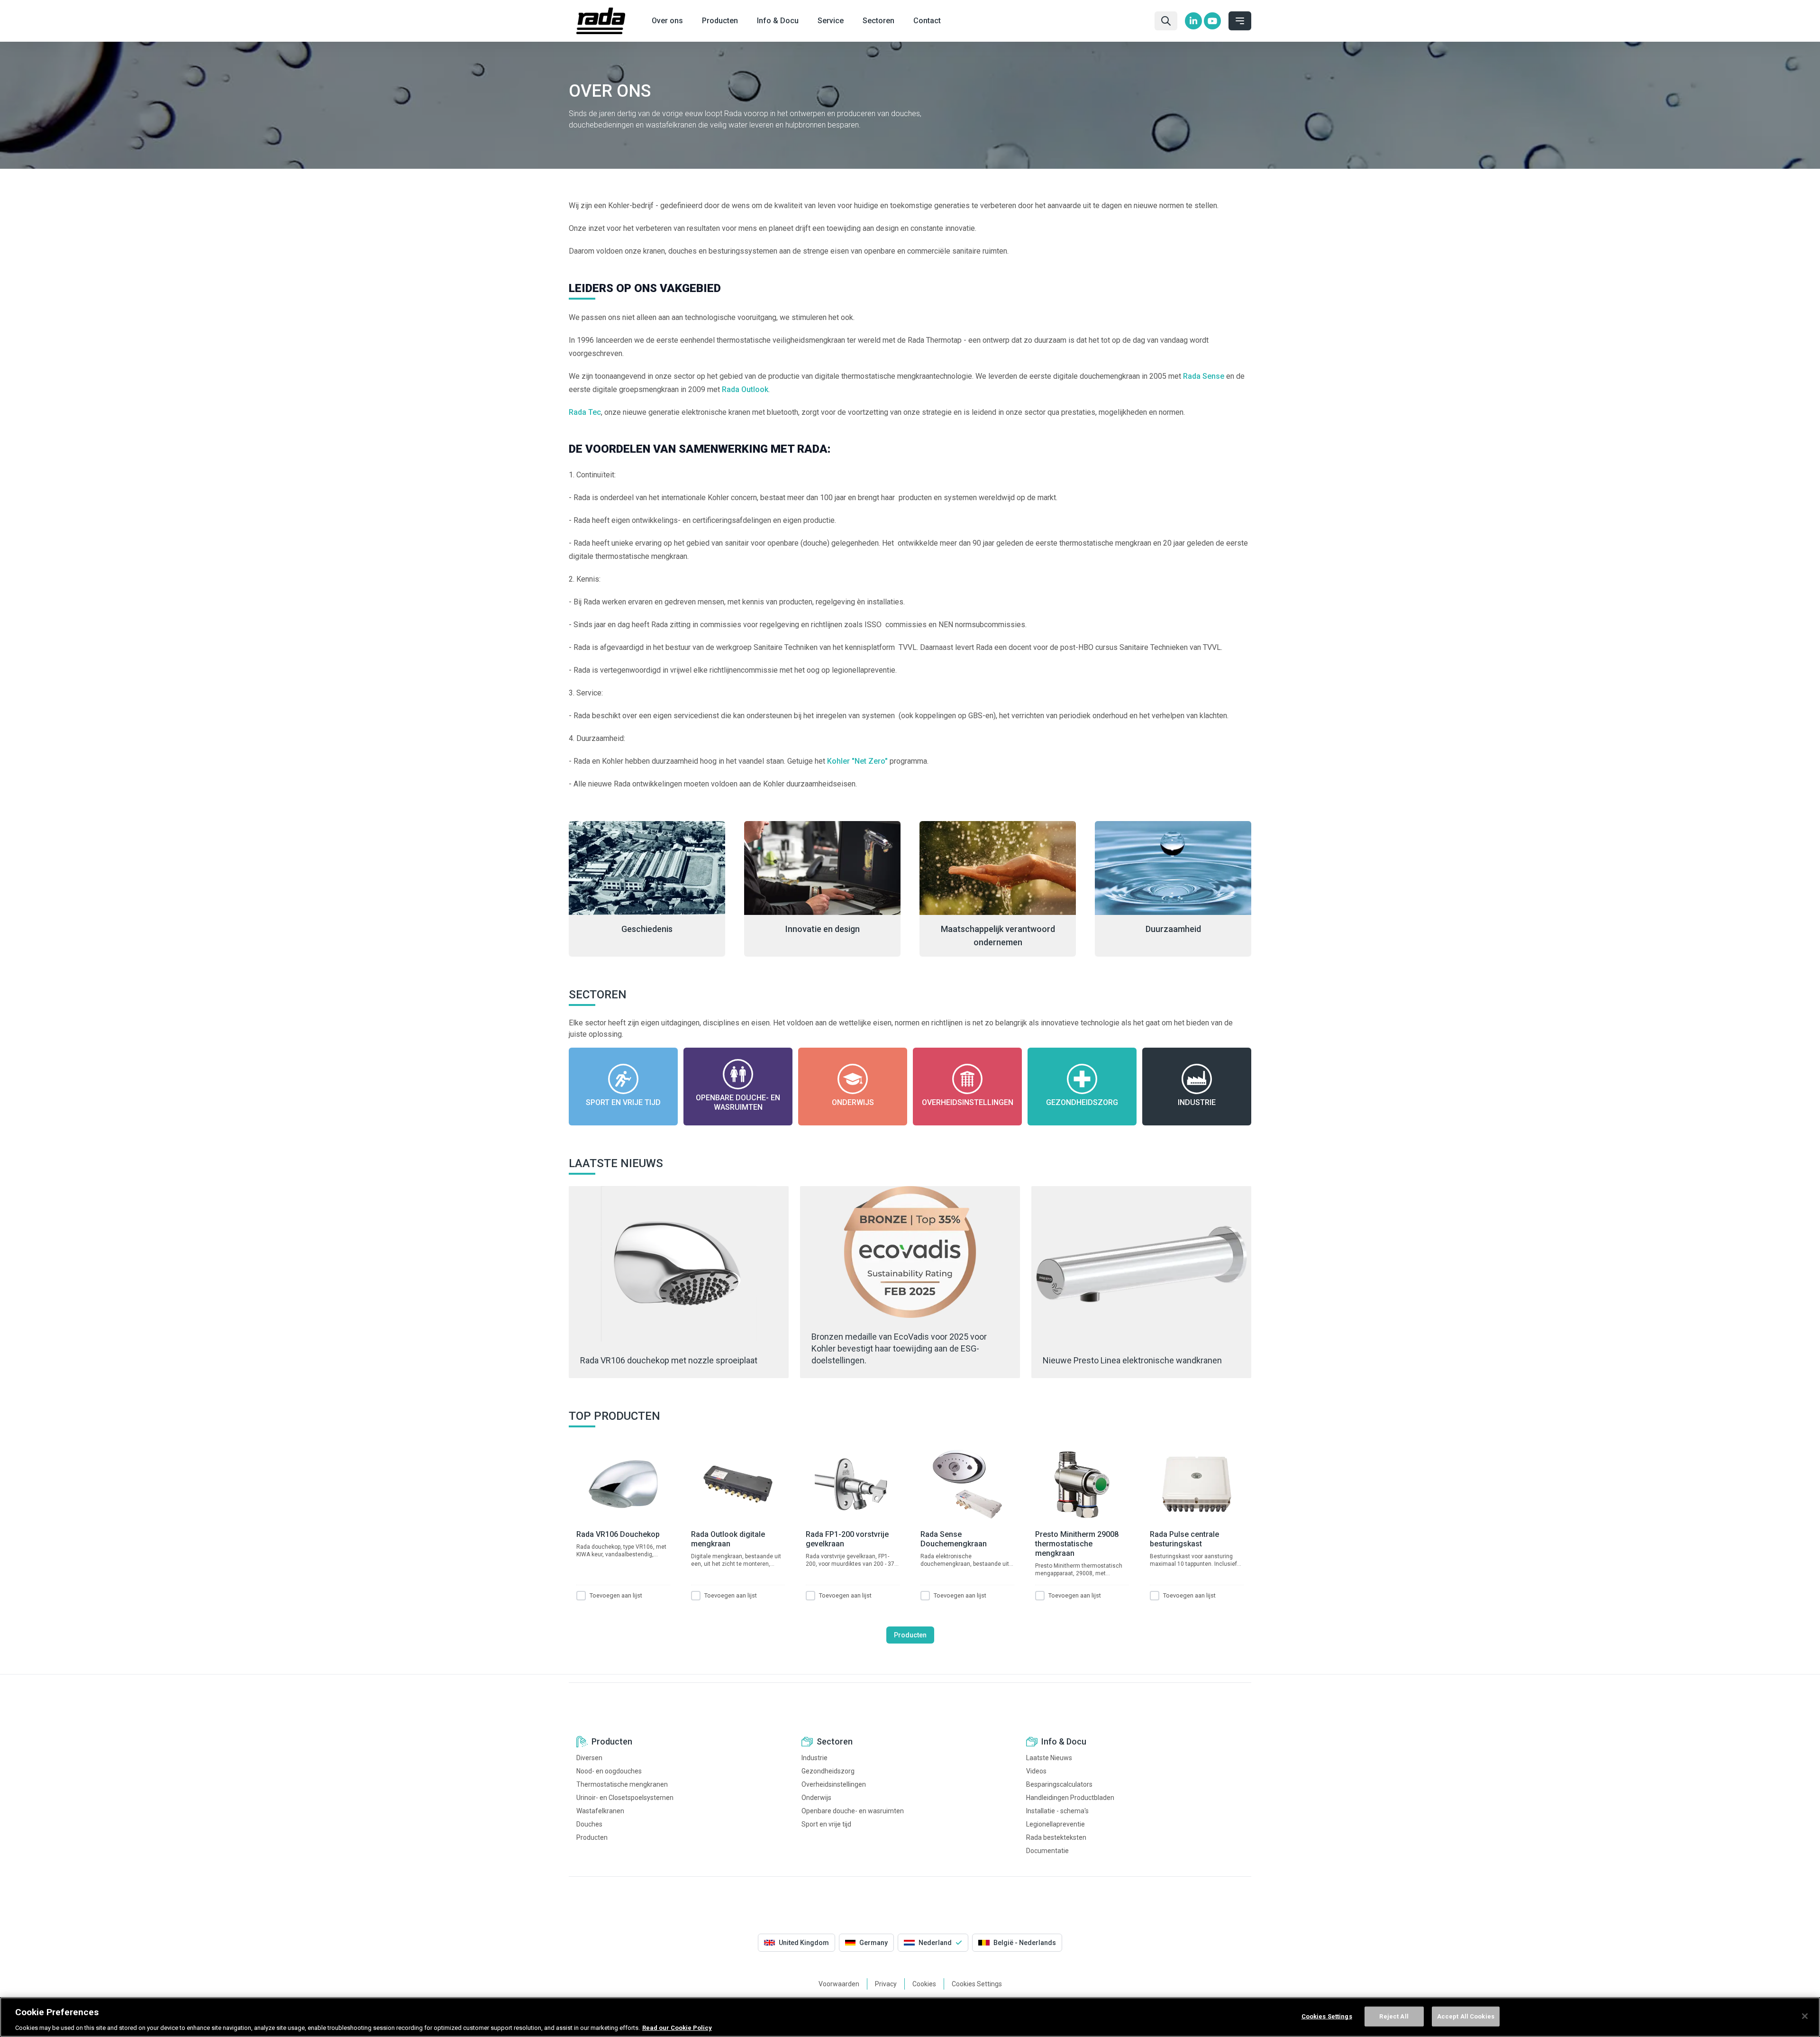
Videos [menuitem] (1036, 1771)
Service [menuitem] (831, 21)
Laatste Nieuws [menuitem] (1049, 1758)
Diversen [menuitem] (589, 1758)
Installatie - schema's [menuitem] (1057, 1811)
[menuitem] (1193, 21)
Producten (910, 1635)
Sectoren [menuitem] (878, 21)
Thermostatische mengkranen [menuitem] (622, 1784)
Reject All (1394, 2016)
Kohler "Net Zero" (857, 761)
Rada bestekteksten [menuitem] (1056, 1837)
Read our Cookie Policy (677, 2027)
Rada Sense (1204, 376)
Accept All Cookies (1466, 2016)
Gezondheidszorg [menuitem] (828, 1771)
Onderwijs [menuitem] (816, 1798)
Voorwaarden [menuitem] (839, 1984)
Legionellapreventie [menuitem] (1056, 1824)
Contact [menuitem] (927, 21)
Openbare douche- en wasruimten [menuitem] (853, 1811)
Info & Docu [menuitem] (778, 21)
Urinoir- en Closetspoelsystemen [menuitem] (625, 1798)
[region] (910, 2017)
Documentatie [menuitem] (1047, 1851)
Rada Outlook (744, 389)
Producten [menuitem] (720, 21)
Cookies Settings (1327, 2016)
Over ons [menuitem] (667, 21)
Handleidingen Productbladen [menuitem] (1070, 1798)
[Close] (1805, 2016)
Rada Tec (585, 412)
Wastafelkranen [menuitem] (600, 1811)
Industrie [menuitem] (814, 1758)
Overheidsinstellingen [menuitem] (834, 1784)
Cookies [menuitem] (924, 1984)
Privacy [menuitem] (886, 1984)
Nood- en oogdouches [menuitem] (609, 1771)
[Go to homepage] (601, 21)
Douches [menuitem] (589, 1824)
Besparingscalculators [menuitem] (1059, 1784)
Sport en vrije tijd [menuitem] (826, 1824)
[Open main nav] (1240, 21)
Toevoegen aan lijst (616, 1595)
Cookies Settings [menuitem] (977, 1984)
